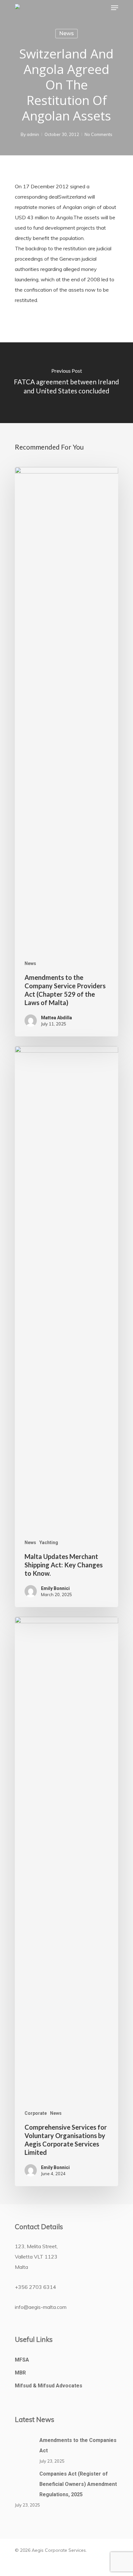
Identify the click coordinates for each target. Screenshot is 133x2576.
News (66, 33)
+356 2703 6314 (36, 2287)
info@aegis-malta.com (41, 2307)
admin (33, 134)
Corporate (36, 2113)
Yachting (49, 1542)
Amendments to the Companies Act (78, 2445)
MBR (20, 2373)
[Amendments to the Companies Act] (25, 2449)
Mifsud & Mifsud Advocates (49, 2386)
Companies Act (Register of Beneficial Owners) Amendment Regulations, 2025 (78, 2484)
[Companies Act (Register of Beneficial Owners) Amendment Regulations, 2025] (25, 2483)
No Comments (98, 134)
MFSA (22, 2360)
